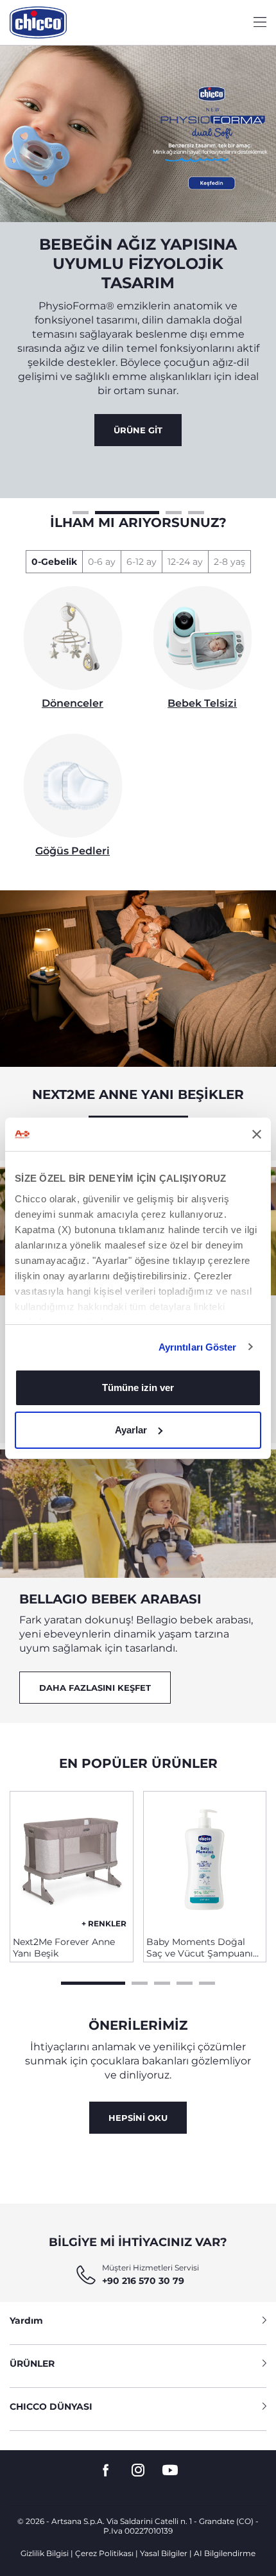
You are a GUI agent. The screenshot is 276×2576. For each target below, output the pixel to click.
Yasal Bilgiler (164, 2553)
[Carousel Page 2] (140, 1982)
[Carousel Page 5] (207, 1982)
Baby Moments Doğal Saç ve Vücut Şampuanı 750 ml (200, 1948)
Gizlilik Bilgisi (45, 2553)
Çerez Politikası (104, 2553)
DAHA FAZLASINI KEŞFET (95, 1688)
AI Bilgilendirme (225, 2553)
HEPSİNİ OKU (138, 2118)
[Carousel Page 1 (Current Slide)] (93, 1982)
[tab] (54, 562)
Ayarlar (131, 1430)
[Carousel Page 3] (174, 511)
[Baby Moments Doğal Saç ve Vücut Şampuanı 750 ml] (205, 1859)
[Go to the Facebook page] (106, 2470)
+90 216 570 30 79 (143, 2281)
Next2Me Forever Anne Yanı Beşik (64, 1948)
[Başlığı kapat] (257, 1134)
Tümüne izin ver (138, 1387)
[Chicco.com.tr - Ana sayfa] (38, 22)
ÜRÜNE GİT (138, 430)
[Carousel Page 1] (81, 511)
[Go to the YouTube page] (170, 2470)
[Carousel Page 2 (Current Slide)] (127, 511)
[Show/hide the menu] (260, 23)
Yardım (26, 2321)
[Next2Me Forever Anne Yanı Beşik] (72, 1859)
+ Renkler (104, 1923)
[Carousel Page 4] (196, 511)
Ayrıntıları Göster (198, 1347)
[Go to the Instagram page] (138, 2470)
